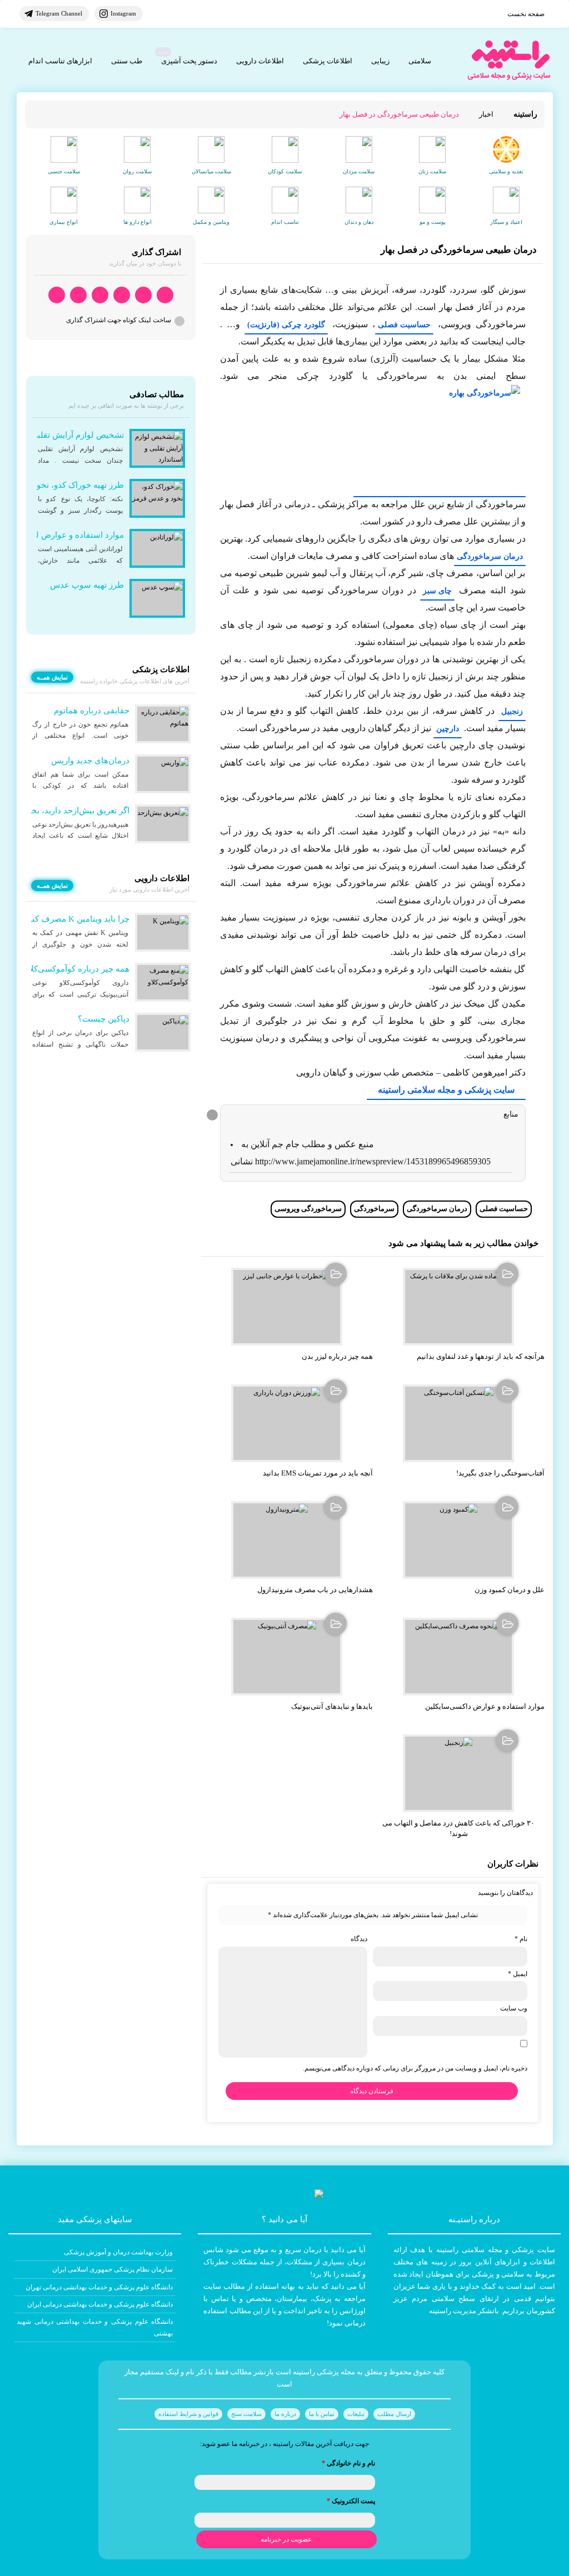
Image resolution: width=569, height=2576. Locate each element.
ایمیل (518, 1974)
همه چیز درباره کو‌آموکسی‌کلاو (77, 969)
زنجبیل (512, 711)
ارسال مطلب (394, 2414)
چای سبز (437, 591)
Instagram (123, 13)
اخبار (486, 114)
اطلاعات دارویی (260, 61)
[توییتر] (78, 295)
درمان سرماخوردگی (490, 556)
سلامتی (420, 61)
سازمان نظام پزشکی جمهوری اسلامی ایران (113, 2269)
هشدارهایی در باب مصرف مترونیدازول (315, 1590)
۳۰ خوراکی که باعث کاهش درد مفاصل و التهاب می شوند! (458, 1828)
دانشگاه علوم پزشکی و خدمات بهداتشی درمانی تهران (99, 2287)
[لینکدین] (57, 295)
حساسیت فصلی (404, 325)
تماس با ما (322, 2414)
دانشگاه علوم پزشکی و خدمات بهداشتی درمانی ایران (100, 2304)
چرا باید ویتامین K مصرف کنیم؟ (74, 919)
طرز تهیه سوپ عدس (87, 585)
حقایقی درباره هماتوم (92, 711)
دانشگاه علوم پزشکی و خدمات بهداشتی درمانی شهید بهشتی (95, 2327)
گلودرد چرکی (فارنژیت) (286, 325)
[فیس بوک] (122, 295)
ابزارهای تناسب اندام (60, 61)
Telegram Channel (59, 13)
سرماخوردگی (374, 1209)
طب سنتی (127, 61)
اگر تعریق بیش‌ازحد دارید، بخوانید (73, 811)
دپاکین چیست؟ (104, 1019)
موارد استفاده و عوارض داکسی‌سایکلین (485, 1706)
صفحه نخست (526, 14)
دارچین (448, 729)
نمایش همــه (52, 677)
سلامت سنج (246, 2414)
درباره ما (285, 2414)
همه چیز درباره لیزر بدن (337, 1356)
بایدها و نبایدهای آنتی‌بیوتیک (332, 1706)
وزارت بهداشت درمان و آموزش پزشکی (118, 2252)
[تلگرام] (143, 295)
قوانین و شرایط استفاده (188, 2414)
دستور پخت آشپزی (189, 61)
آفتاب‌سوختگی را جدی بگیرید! (500, 1473)
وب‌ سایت (514, 2008)
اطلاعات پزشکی (328, 61)
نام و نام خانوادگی (348, 2463)
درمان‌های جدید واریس (90, 761)
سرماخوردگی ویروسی (308, 1209)
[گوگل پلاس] (100, 295)
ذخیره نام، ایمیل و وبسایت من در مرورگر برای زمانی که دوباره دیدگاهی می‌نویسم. (415, 2068)
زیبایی (380, 61)
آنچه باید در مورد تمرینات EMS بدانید (318, 1473)
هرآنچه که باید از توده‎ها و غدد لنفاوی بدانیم (481, 1356)
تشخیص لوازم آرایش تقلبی (77, 435)
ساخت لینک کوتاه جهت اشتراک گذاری (119, 320)
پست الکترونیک (351, 2501)
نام (521, 1939)
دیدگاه (359, 1939)
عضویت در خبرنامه (286, 2539)
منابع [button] (511, 1114)
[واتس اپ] (165, 295)
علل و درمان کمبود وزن (510, 1590)
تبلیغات (356, 2414)
